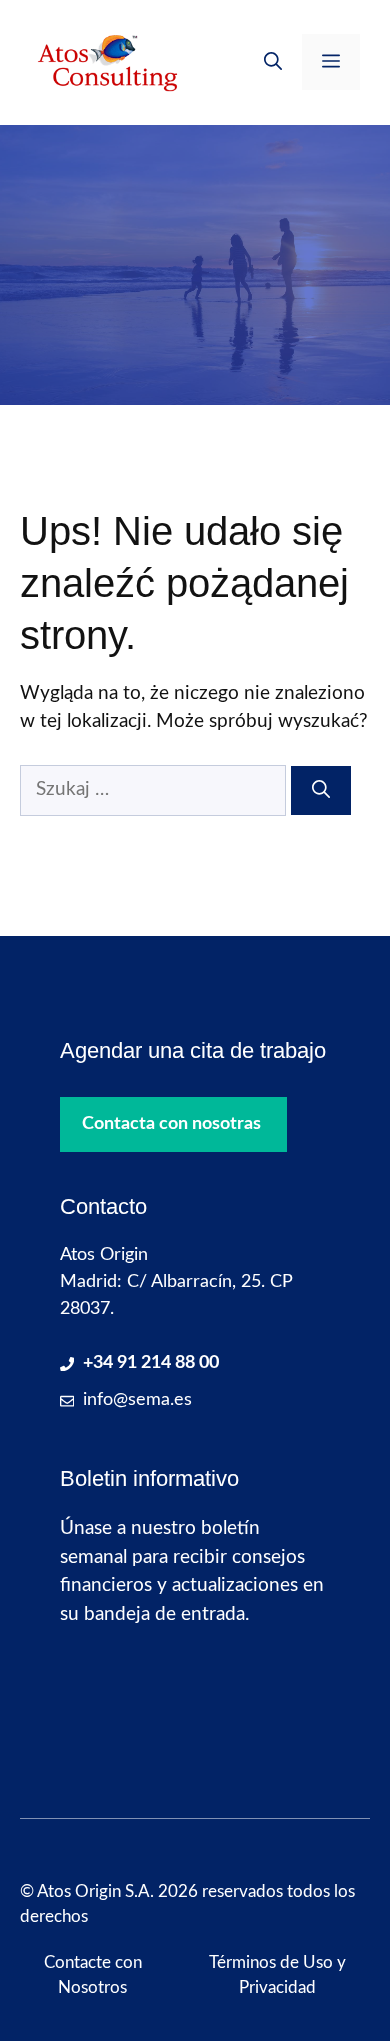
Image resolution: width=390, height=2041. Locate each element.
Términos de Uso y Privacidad (277, 1975)
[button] (273, 62)
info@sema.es (137, 1400)
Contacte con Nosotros (93, 1975)
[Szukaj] (321, 790)
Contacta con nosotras (171, 1124)
